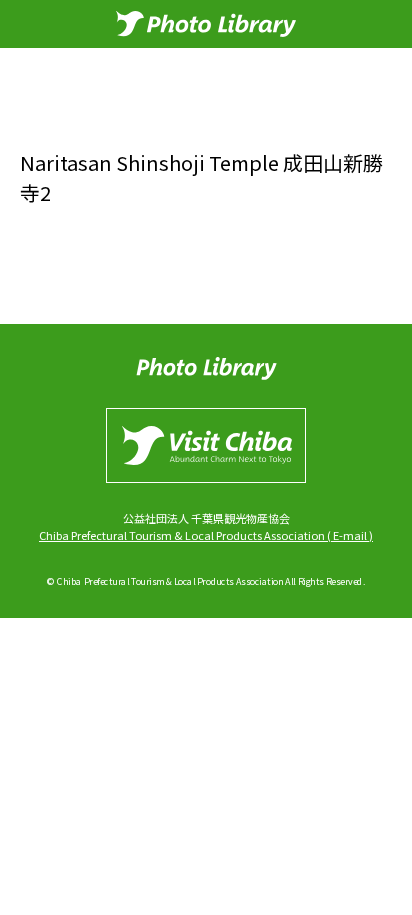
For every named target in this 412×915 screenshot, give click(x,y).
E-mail (350, 535)
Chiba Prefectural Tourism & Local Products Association (182, 535)
